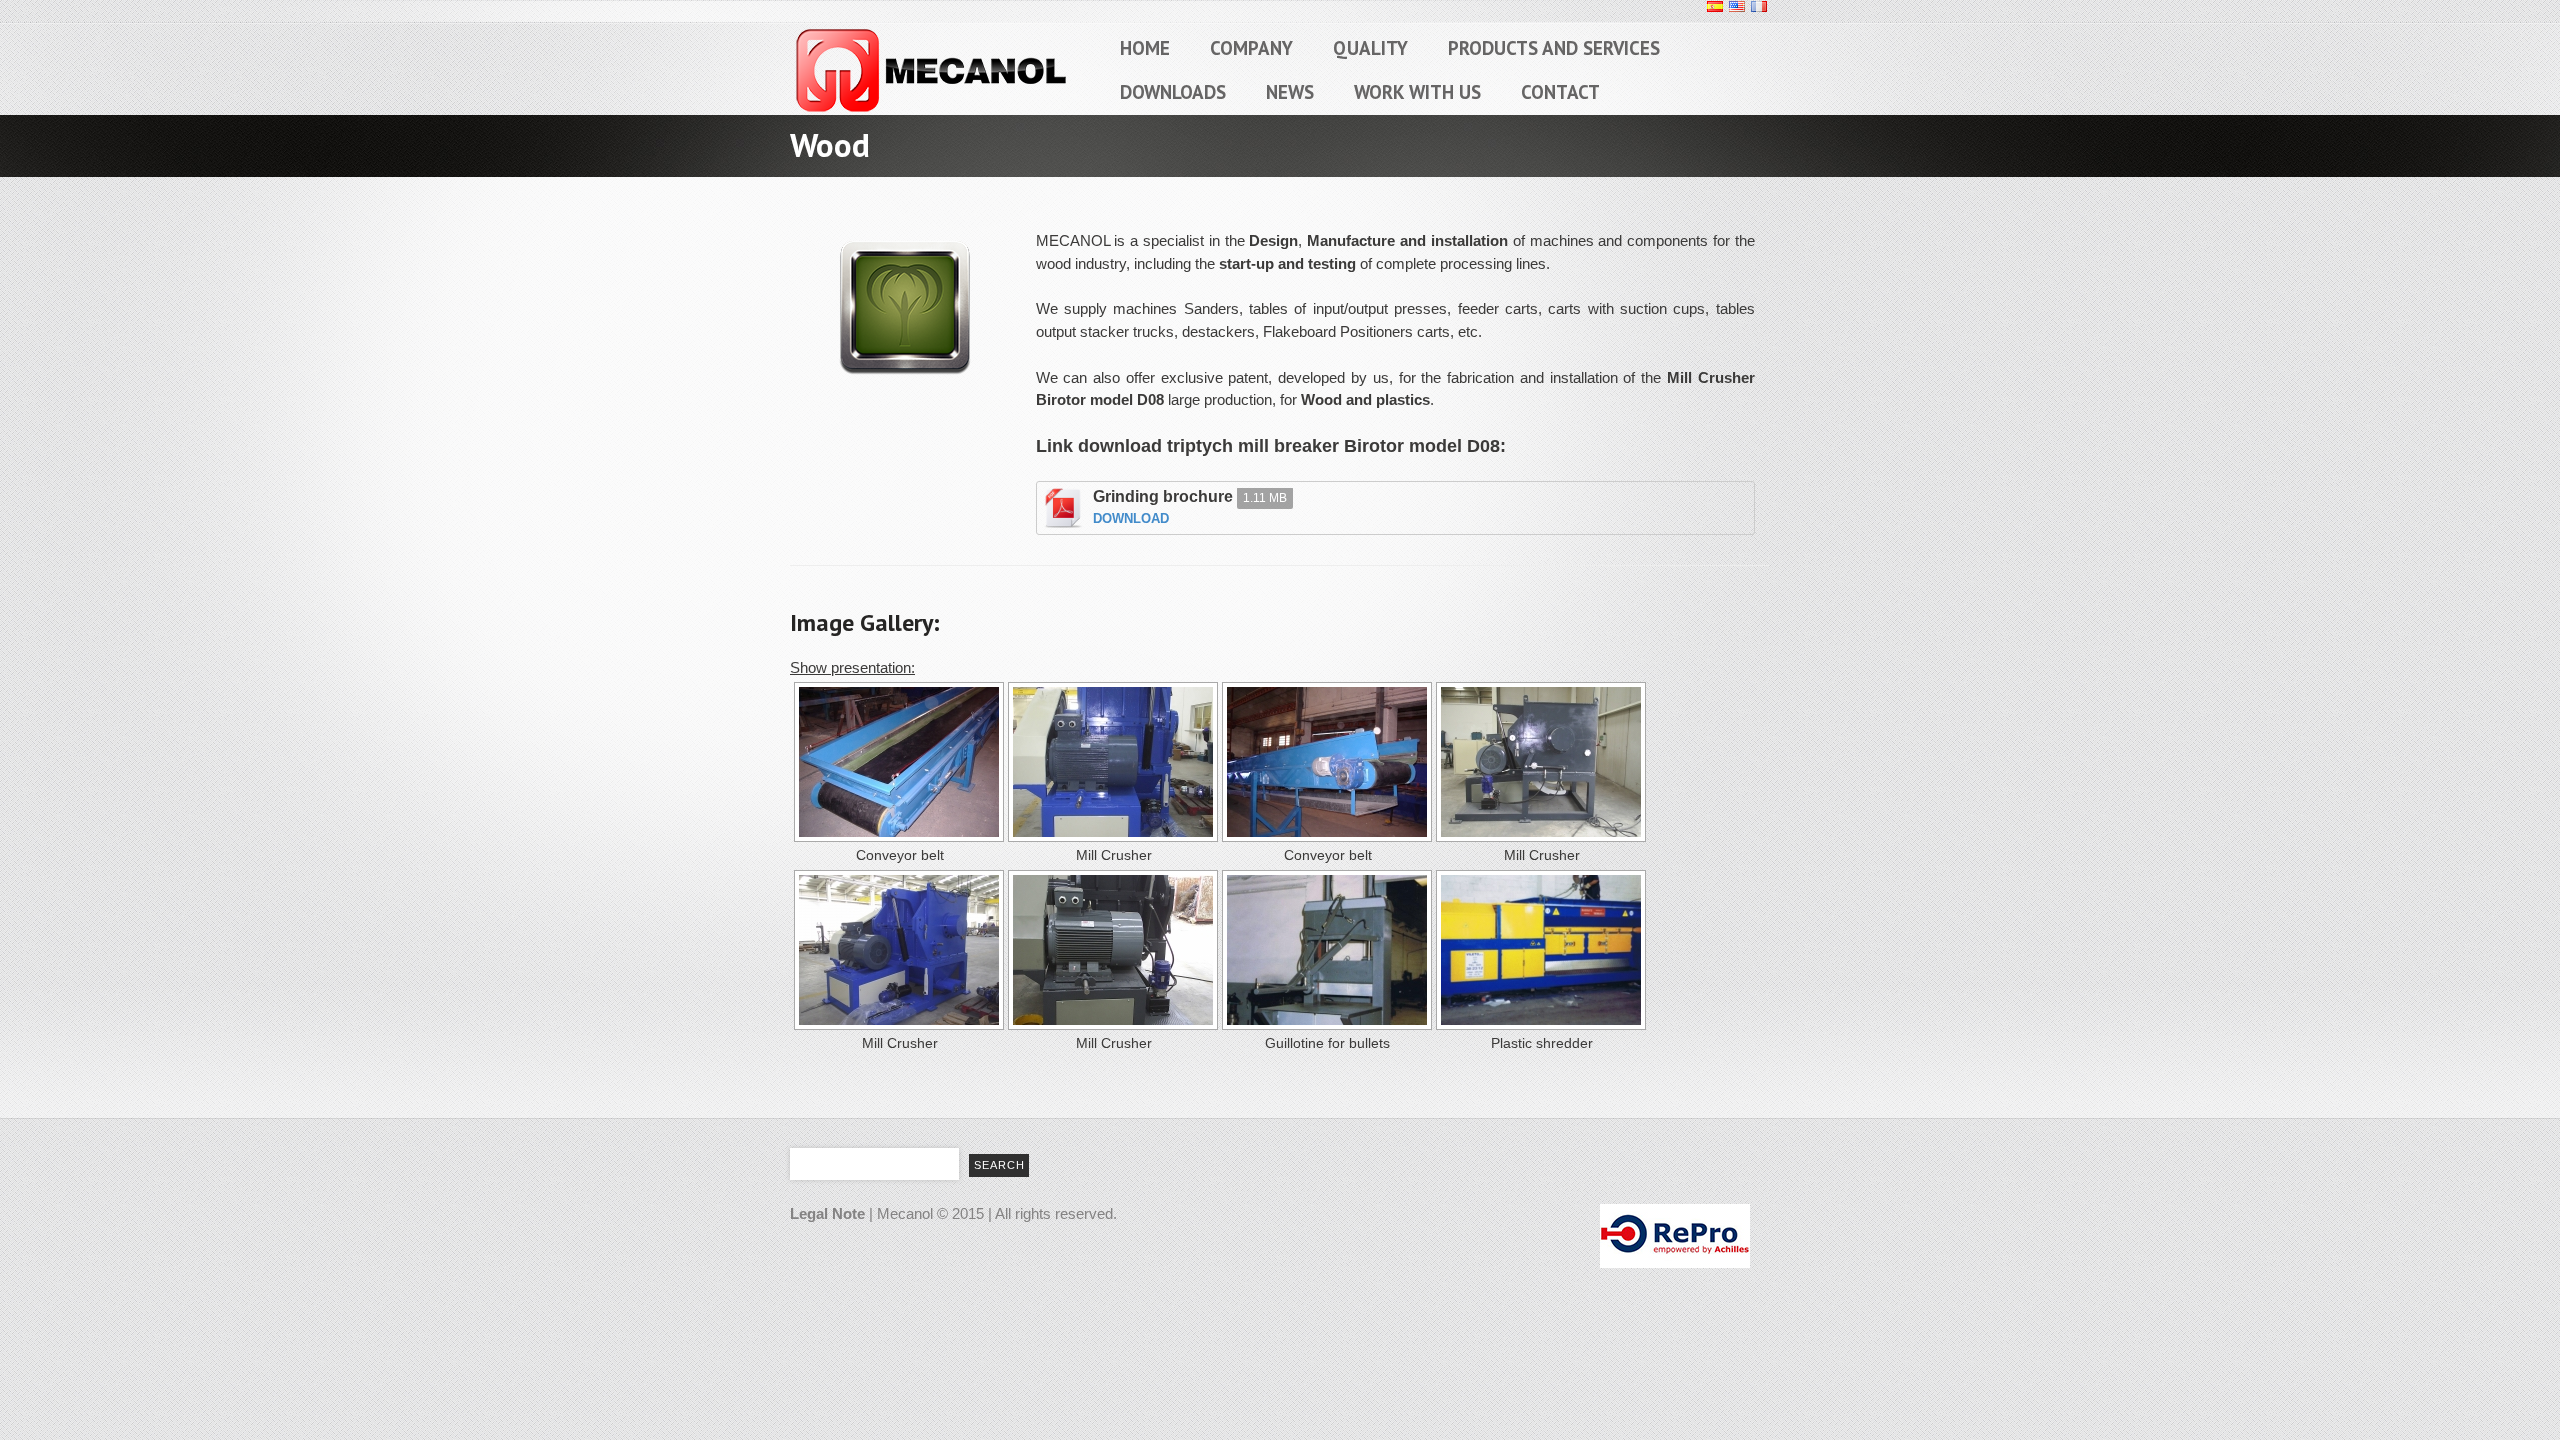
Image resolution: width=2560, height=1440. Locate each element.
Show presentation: (852, 667)
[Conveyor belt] (897, 762)
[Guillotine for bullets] (1325, 950)
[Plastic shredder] (1539, 950)
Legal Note (827, 1213)
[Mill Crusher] (1111, 762)
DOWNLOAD (1131, 518)
